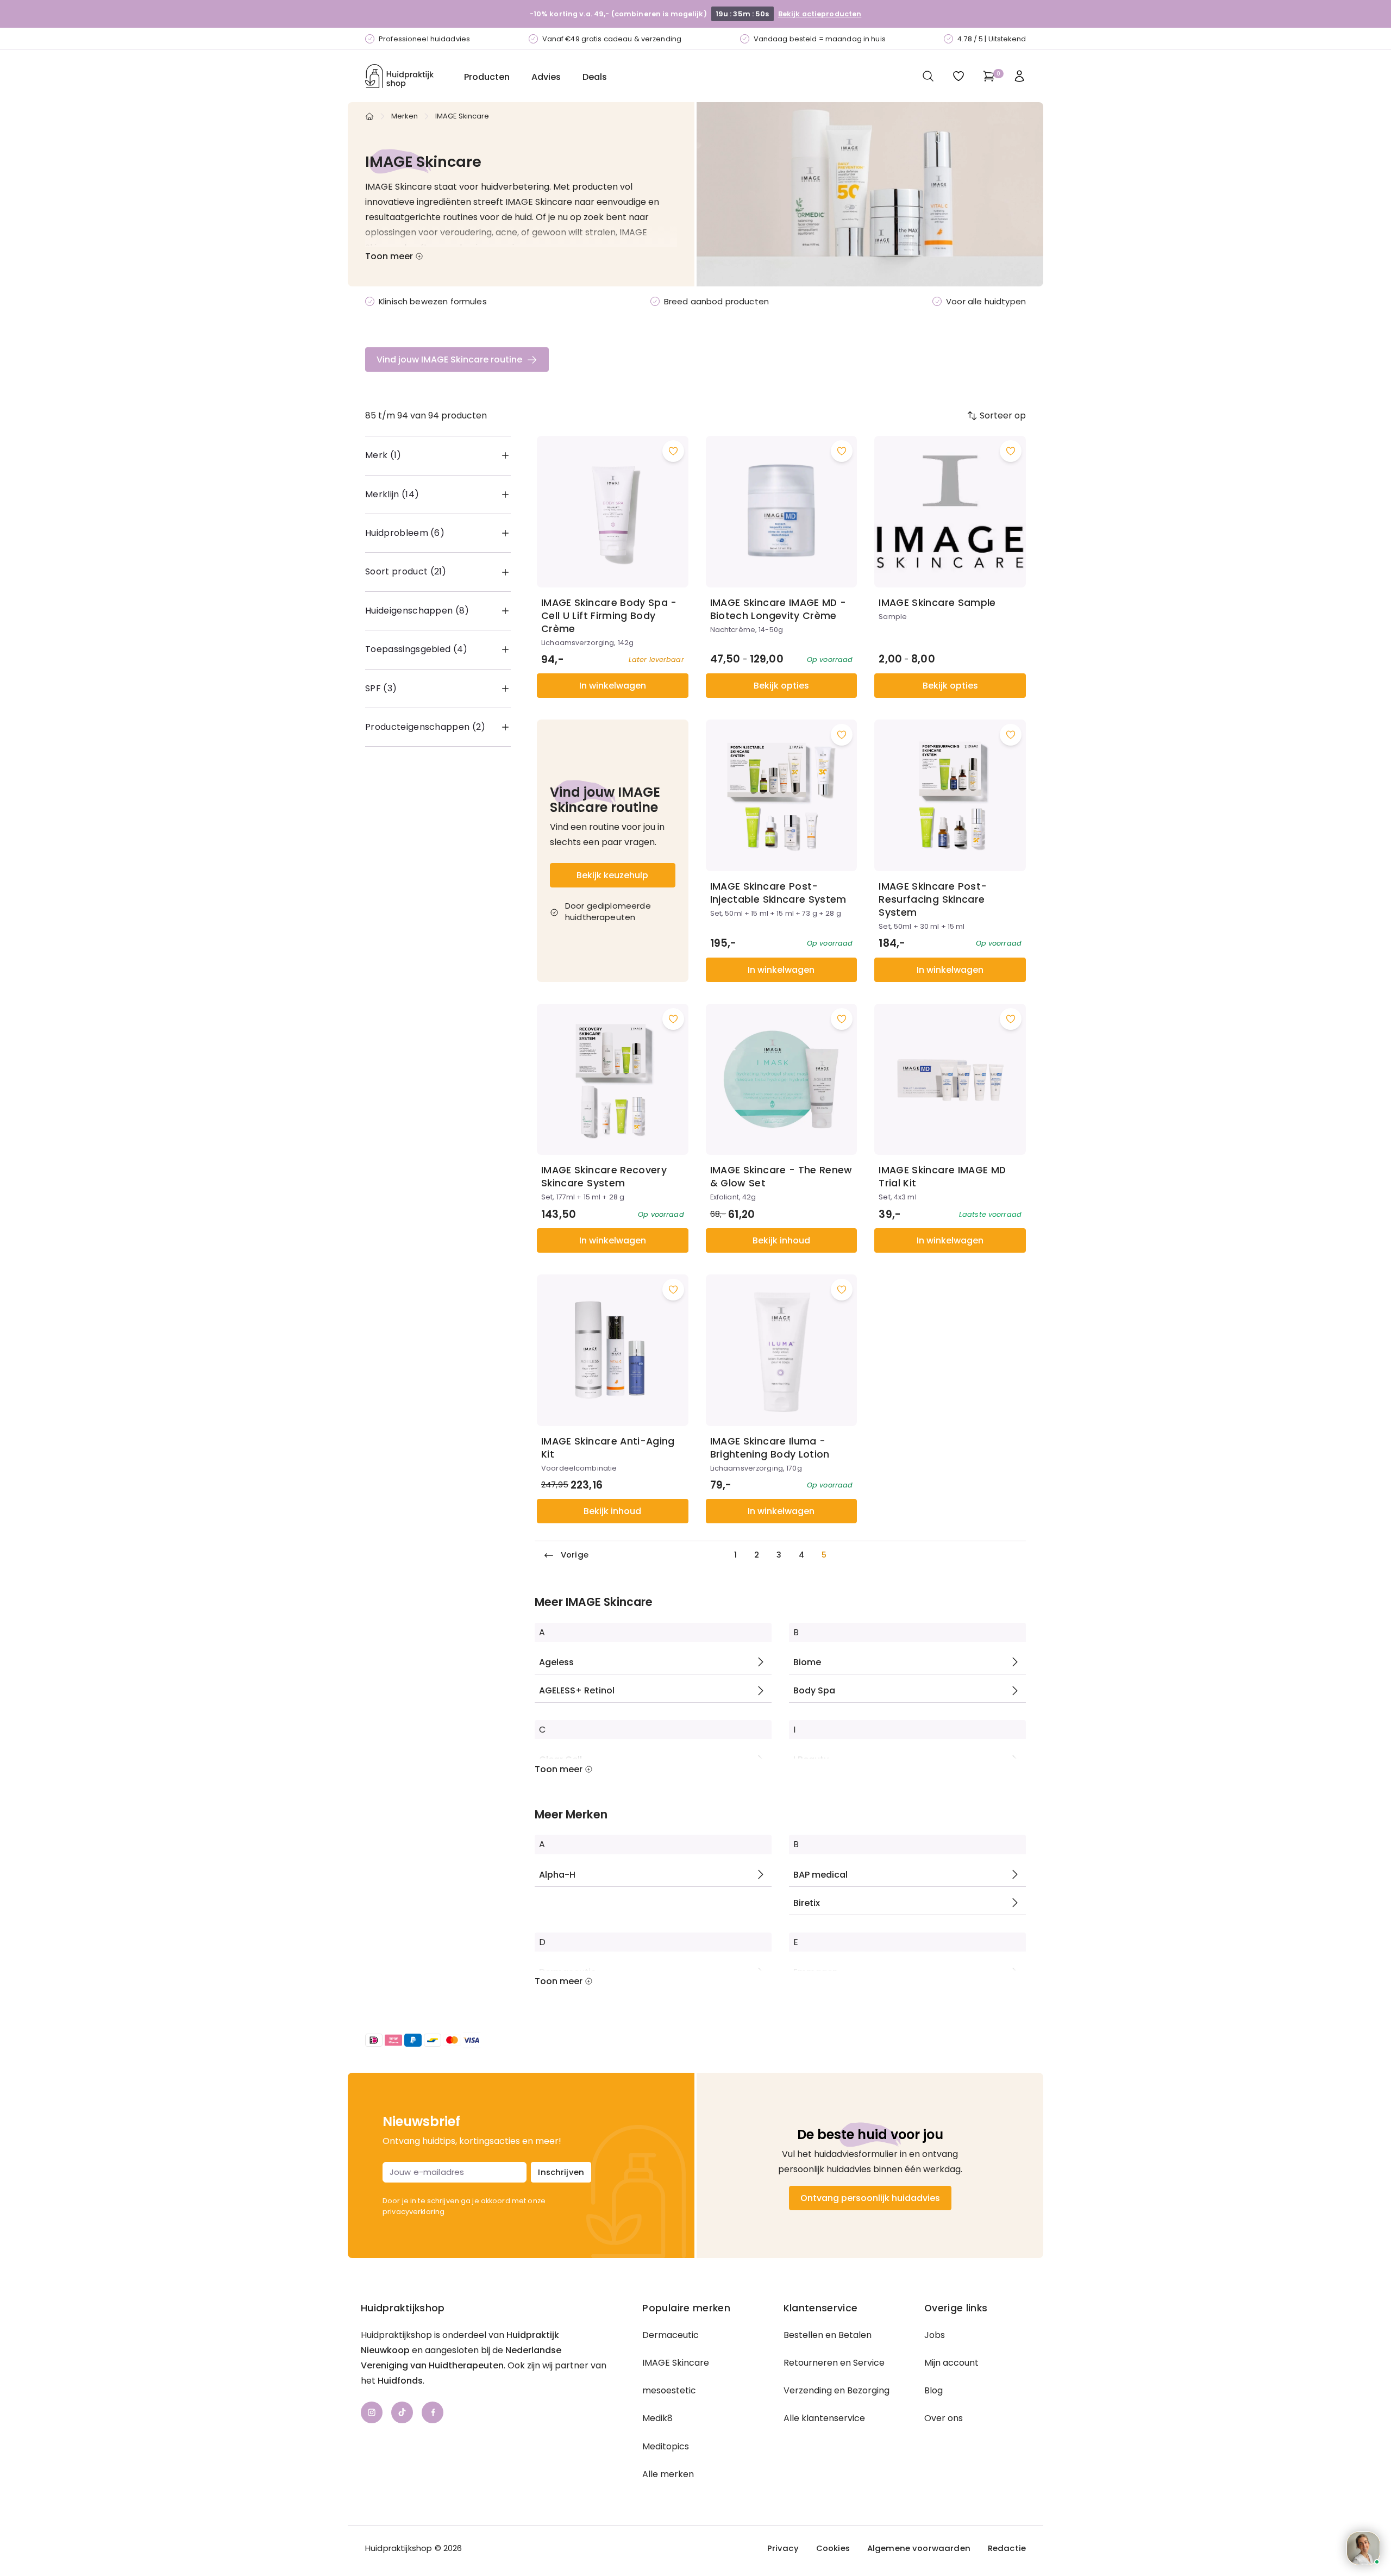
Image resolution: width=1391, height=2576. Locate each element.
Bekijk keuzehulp (612, 875)
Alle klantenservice (824, 2418)
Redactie (1007, 2548)
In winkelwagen (613, 686)
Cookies (833, 2548)
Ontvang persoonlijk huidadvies (870, 2198)
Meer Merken (571, 1815)
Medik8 (657, 2418)
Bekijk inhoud (781, 1240)
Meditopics (666, 2446)
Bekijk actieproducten (819, 14)
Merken (405, 116)
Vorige (575, 1555)
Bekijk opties (781, 686)
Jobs (935, 2335)
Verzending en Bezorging (837, 2390)
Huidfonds (400, 2381)
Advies (546, 77)
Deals (595, 77)
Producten (487, 77)
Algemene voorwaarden (919, 2548)
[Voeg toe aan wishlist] (673, 451)
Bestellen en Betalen (828, 2335)
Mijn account (951, 2363)
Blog (933, 2390)
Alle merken (668, 2474)
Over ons (944, 2418)
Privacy (783, 2548)
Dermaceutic (671, 2335)
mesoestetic (669, 2390)
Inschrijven (561, 2172)
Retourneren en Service (834, 2363)
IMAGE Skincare (676, 2363)
